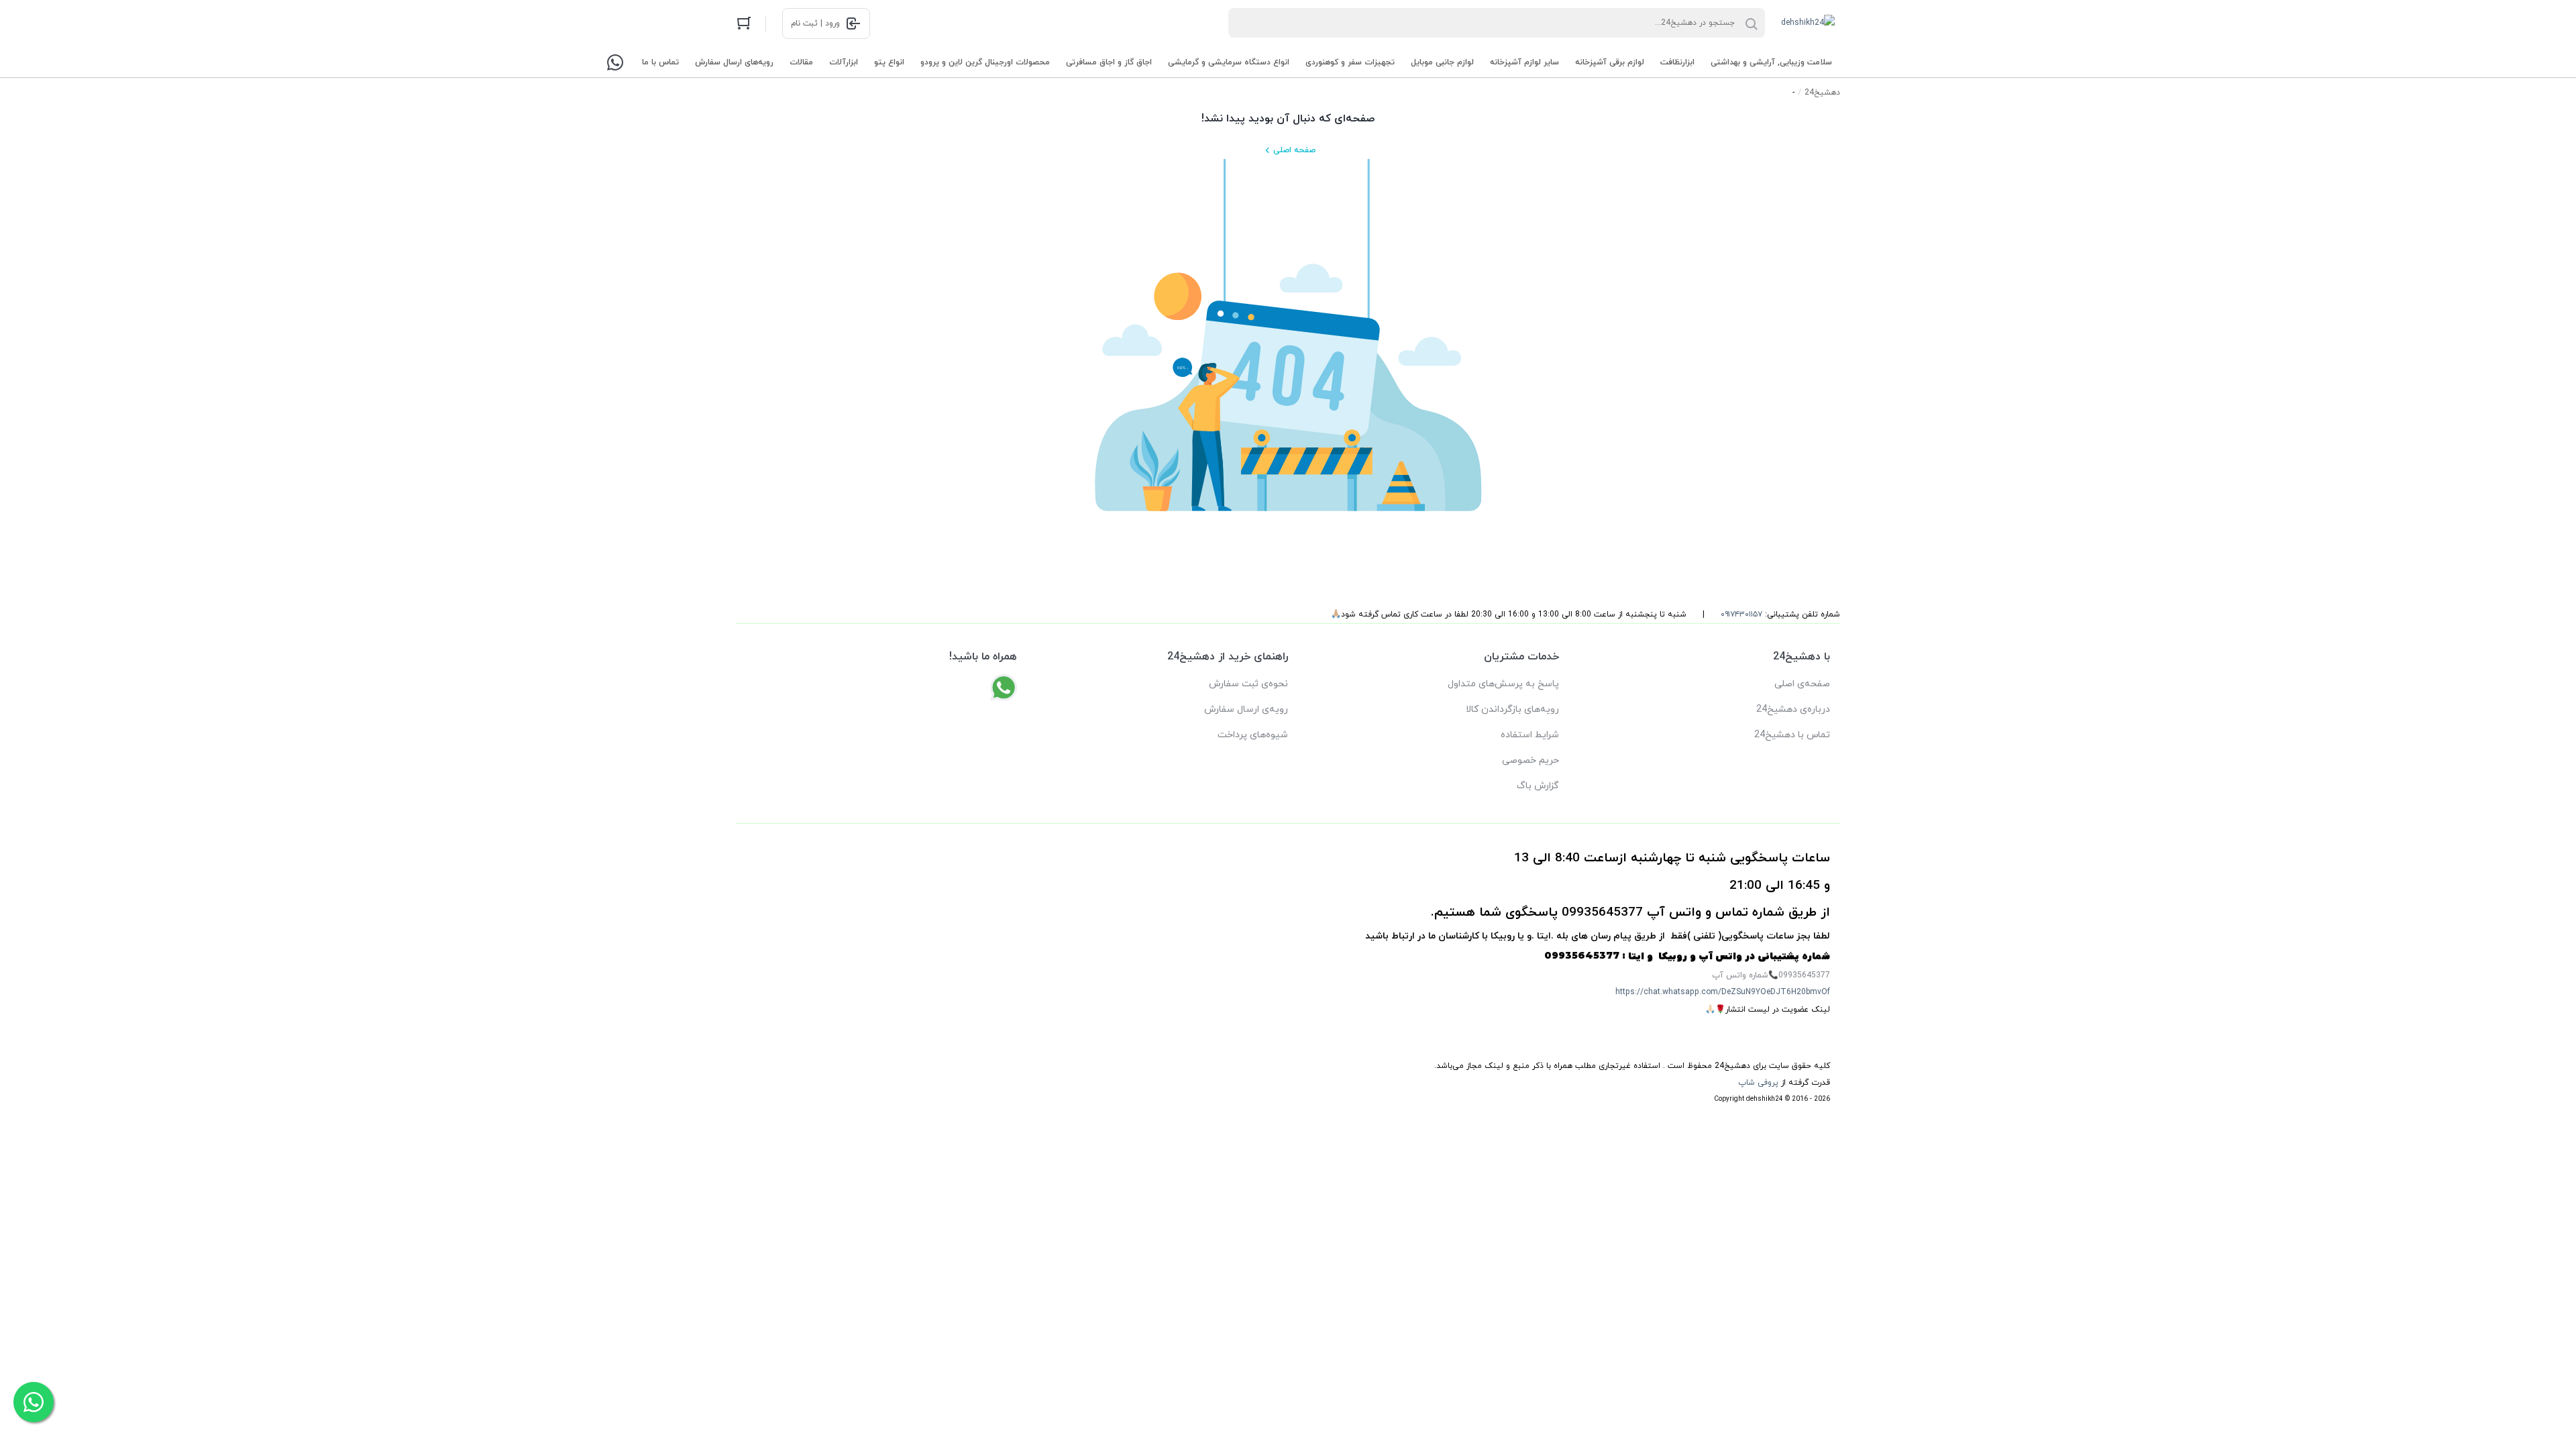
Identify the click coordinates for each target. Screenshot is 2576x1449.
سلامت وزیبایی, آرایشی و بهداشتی (1771, 62)
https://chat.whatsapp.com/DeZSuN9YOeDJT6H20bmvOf (1723, 992)
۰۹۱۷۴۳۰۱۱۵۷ (1741, 614)
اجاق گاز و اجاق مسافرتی (1109, 62)
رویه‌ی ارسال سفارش (1246, 709)
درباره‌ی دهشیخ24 (1793, 709)
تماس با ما (660, 62)
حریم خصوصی (1531, 760)
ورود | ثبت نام (815, 23)
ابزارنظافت (1677, 62)
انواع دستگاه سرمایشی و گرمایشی (1229, 62)
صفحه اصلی (1294, 150)
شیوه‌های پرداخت (1253, 735)
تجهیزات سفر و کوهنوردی (1350, 62)
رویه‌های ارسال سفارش (734, 62)
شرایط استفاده (1530, 735)
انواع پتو (889, 62)
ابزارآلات (844, 62)
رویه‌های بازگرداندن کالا (1512, 709)
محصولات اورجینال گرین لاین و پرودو (985, 62)
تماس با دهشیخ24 (1792, 735)
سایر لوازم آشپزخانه (1524, 62)
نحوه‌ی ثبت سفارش (1248, 684)
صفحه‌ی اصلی (1802, 684)
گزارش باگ (1538, 786)
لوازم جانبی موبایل (1442, 62)
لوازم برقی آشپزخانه (1610, 62)
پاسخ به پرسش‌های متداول (1503, 684)
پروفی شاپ (1758, 1083)
